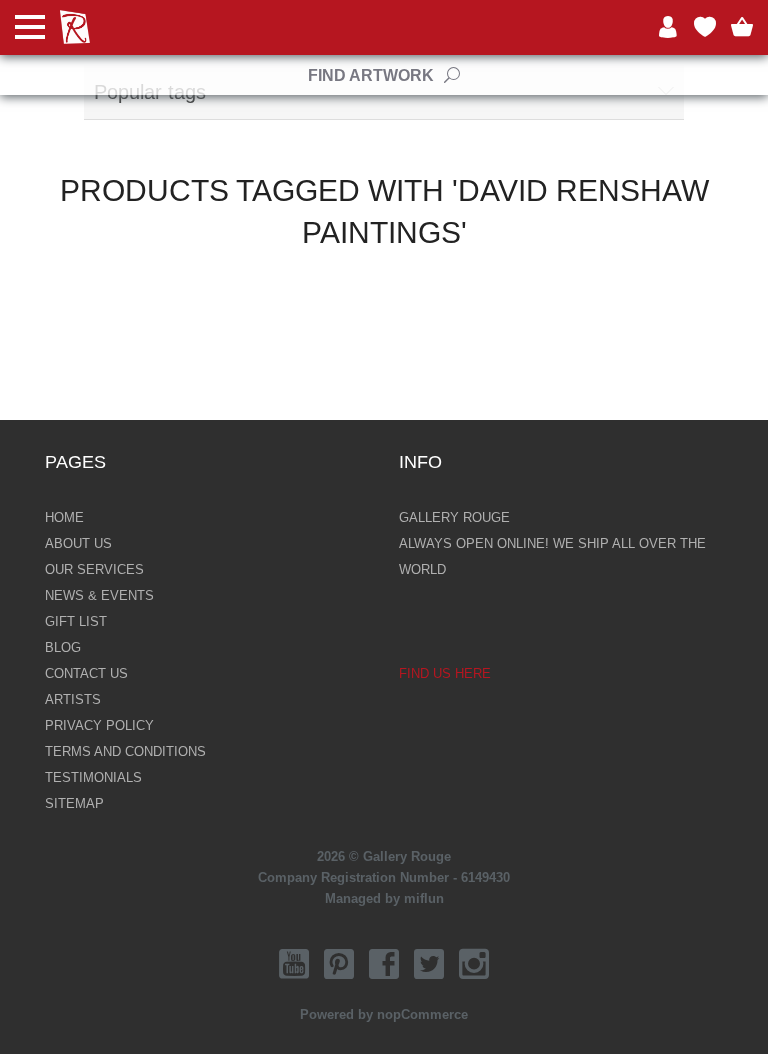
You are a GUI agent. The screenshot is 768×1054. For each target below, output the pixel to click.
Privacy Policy (99, 725)
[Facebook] (384, 964)
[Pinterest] (339, 964)
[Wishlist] (705, 27)
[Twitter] (429, 964)
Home (64, 517)
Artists (73, 699)
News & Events (99, 595)
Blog (63, 647)
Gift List (76, 621)
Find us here (445, 673)
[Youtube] (294, 964)
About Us (78, 543)
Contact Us (86, 673)
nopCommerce (422, 1014)
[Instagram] (474, 964)
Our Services (94, 569)
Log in (668, 27)
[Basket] (742, 27)
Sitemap (74, 803)
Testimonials (93, 777)
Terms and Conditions (125, 751)
